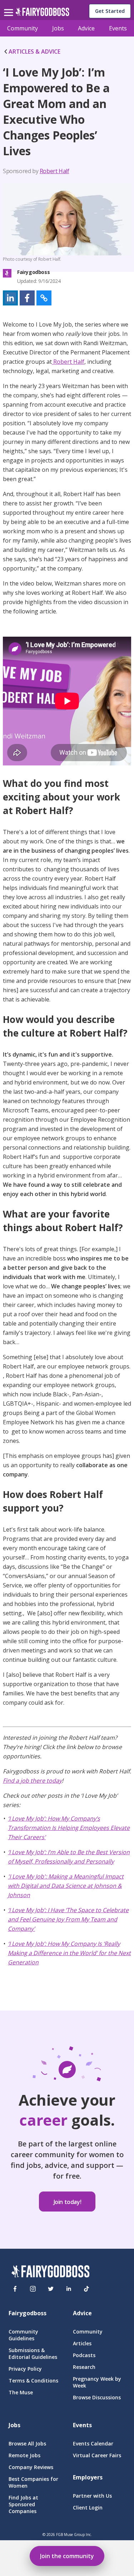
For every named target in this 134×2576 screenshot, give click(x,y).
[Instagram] (33, 2289)
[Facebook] (15, 2289)
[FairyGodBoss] (50, 2272)
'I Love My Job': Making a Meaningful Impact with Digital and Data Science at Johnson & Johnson (66, 1886)
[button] (10, 298)
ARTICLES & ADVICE (34, 52)
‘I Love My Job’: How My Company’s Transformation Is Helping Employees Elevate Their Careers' (69, 1828)
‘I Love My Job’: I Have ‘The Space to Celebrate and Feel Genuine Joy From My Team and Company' (68, 1919)
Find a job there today (32, 1781)
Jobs (58, 28)
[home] (42, 14)
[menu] (10, 7)
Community (23, 28)
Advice (86, 28)
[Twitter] (51, 2289)
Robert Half (54, 171)
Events (118, 28)
